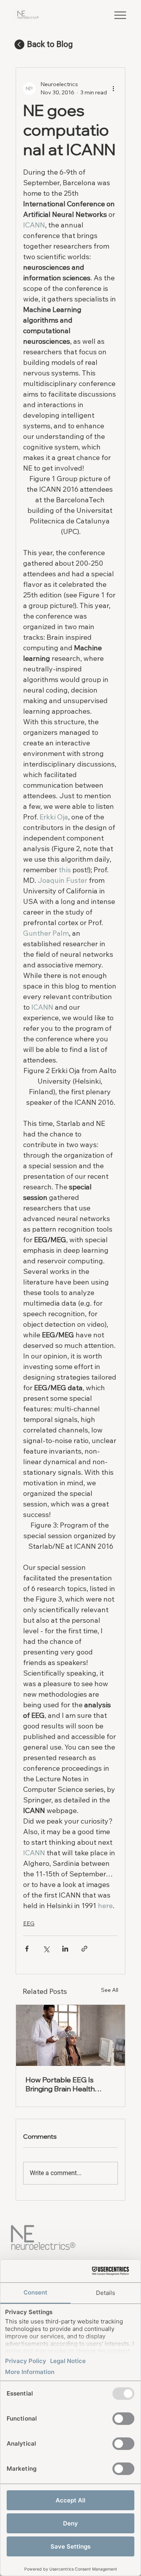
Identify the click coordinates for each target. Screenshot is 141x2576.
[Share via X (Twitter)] (46, 1949)
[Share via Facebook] (27, 1949)
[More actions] (113, 88)
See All (110, 1990)
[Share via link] (84, 1949)
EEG (29, 1923)
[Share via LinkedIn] (65, 1949)
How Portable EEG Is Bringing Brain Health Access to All (60, 2084)
